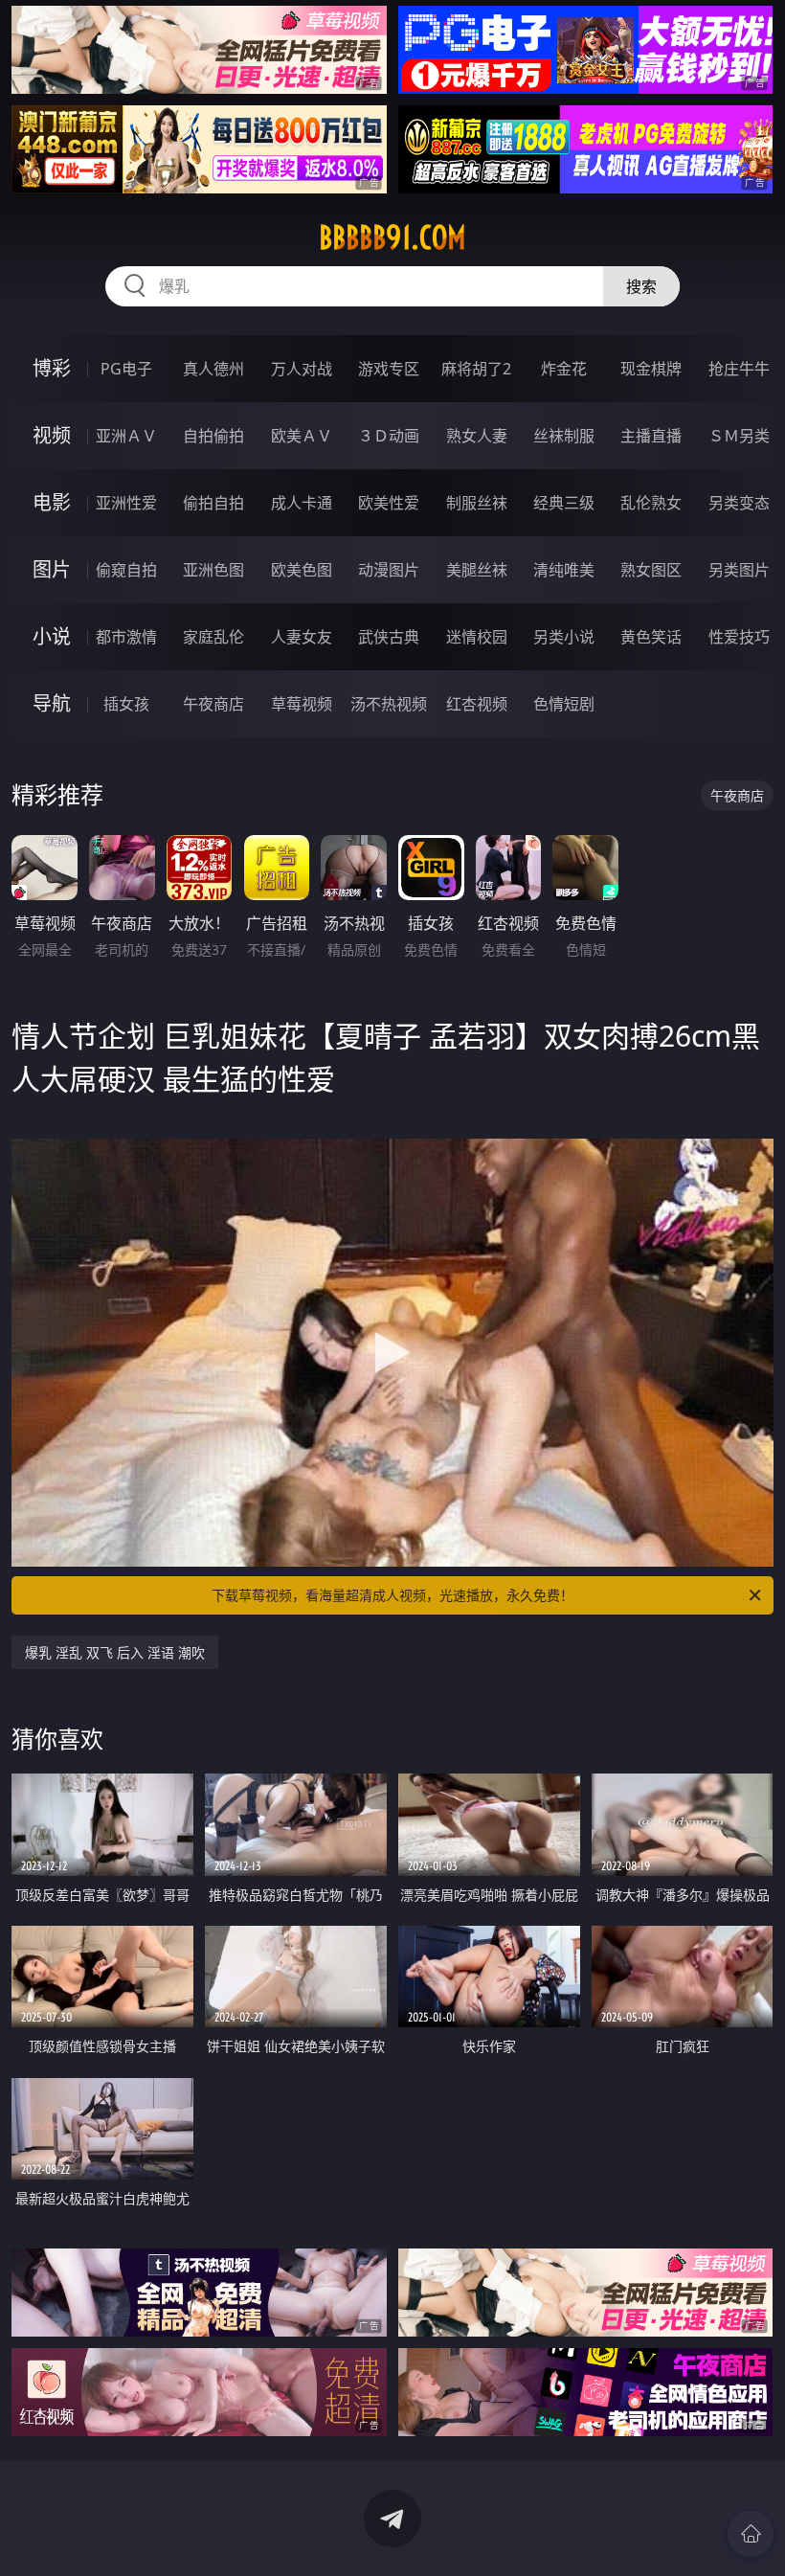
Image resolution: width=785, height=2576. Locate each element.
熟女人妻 (477, 436)
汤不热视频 (389, 704)
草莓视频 (302, 704)
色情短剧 (564, 704)
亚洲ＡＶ (126, 436)
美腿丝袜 (477, 570)
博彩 (52, 368)
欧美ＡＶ (302, 436)
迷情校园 (477, 637)
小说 (52, 636)
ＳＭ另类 (739, 436)
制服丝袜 (477, 503)
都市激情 (126, 637)
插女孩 (126, 704)
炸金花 (564, 369)
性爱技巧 (739, 637)
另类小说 (564, 637)
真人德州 (213, 369)
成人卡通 (302, 503)
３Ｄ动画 (389, 436)
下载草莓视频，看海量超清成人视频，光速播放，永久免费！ (392, 1595)
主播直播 (651, 436)
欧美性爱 (389, 503)
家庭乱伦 (213, 637)
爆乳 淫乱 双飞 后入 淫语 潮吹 (115, 1652)
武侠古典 (389, 637)
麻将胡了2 (476, 369)
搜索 (641, 286)
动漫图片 (389, 570)
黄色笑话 (651, 637)
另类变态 (739, 503)
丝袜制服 (564, 436)
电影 (52, 502)
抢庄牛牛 (739, 369)
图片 (52, 569)
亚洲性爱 (126, 503)
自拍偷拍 (213, 436)
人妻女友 (302, 637)
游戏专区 (389, 369)
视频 (52, 435)
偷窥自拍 (126, 570)
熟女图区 (651, 570)
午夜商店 (213, 704)
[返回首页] (751, 2534)
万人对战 (302, 369)
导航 (52, 703)
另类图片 (739, 570)
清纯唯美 (564, 570)
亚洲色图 (213, 570)
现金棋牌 (651, 369)
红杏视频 (477, 704)
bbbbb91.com (392, 237)
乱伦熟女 (651, 503)
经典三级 (564, 503)
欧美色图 (302, 570)
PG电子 (126, 369)
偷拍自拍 (213, 503)
